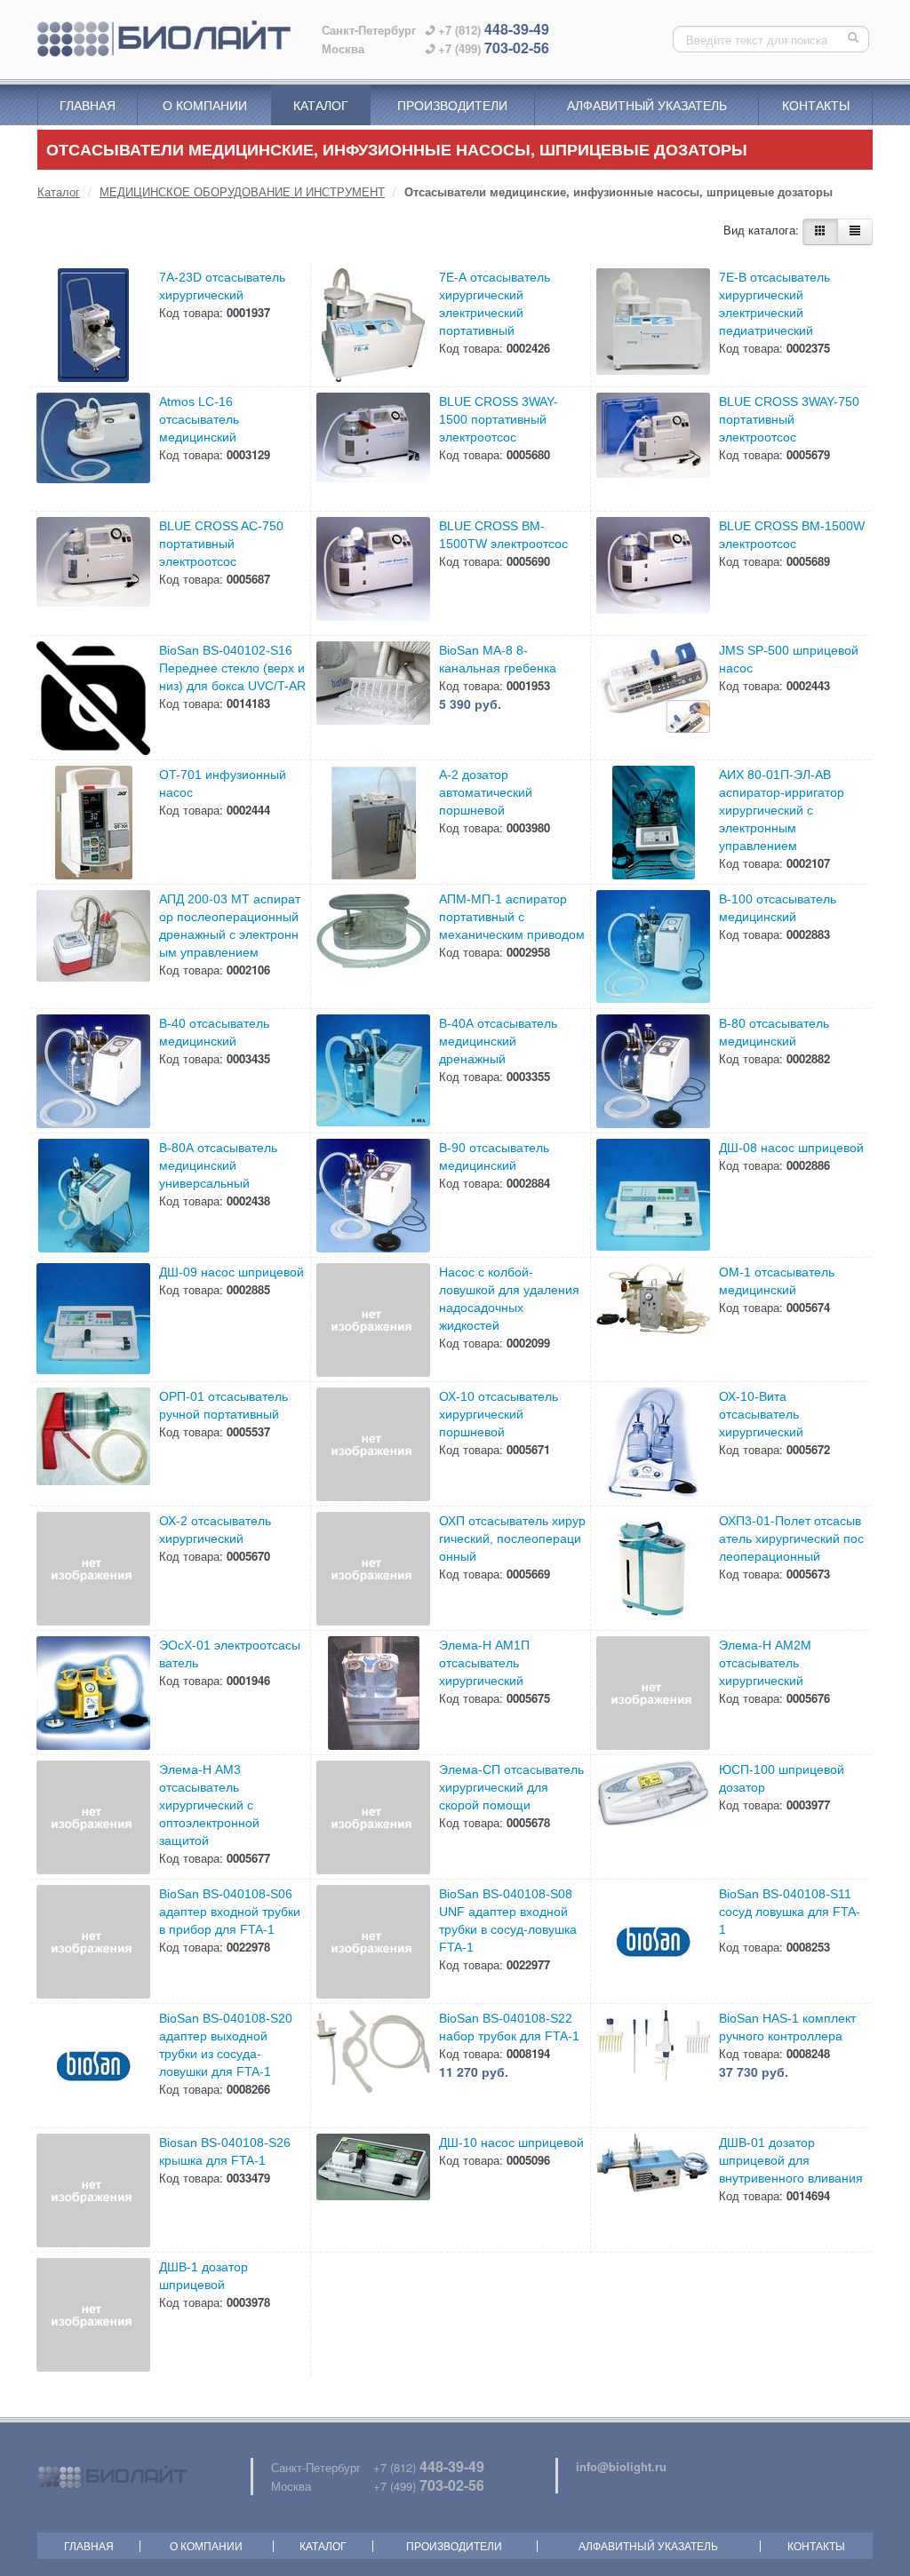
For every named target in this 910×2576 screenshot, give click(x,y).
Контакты (816, 105)
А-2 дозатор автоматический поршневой (486, 792)
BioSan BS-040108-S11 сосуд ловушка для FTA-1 (790, 1912)
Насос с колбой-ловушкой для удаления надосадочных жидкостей (509, 1299)
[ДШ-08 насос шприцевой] (653, 1196)
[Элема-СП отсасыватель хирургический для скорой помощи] (373, 1817)
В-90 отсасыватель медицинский (494, 1157)
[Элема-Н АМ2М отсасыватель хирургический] (653, 1693)
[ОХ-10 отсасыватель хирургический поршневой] (373, 1444)
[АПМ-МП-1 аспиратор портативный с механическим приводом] (373, 947)
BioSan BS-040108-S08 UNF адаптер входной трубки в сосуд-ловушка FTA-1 (508, 1920)
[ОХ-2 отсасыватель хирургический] (93, 1569)
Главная (88, 105)
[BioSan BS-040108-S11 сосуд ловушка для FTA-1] (653, 1942)
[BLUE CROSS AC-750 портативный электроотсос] (93, 574)
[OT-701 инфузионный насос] (93, 823)
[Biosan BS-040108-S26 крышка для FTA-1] (93, 2190)
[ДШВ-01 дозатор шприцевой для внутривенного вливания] (653, 2190)
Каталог (321, 105)
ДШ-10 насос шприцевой (511, 2143)
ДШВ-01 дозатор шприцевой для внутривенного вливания (791, 2160)
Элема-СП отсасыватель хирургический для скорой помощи (511, 1787)
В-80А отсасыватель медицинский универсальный (218, 1165)
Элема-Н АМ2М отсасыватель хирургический (765, 1663)
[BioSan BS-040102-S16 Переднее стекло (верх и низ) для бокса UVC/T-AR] (93, 698)
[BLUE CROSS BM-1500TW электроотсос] (373, 574)
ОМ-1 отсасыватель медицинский (777, 1281)
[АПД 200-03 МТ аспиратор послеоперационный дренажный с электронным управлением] (93, 947)
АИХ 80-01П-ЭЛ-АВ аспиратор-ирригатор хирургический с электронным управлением (782, 810)
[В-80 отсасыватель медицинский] (653, 1071)
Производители (452, 105)
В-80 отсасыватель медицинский (774, 1032)
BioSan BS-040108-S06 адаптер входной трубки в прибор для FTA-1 (230, 1912)
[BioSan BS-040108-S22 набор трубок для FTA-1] (373, 2066)
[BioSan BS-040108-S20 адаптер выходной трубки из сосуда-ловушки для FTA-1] (93, 2066)
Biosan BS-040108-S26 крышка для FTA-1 (225, 2151)
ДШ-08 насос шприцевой (791, 1148)
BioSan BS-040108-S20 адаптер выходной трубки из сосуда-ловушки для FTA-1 (226, 2045)
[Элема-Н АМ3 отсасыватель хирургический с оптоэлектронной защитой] (93, 1817)
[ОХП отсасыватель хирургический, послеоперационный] (373, 1569)
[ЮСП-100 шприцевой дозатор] (653, 1817)
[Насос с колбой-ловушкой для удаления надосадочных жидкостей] (373, 1320)
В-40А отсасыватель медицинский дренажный (498, 1041)
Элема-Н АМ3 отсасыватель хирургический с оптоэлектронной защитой (209, 1805)
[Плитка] (820, 232)
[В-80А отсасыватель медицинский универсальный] (93, 1196)
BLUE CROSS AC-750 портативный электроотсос (221, 544)
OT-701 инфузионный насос (223, 783)
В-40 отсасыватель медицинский (214, 1032)
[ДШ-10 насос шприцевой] (373, 2190)
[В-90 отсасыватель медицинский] (373, 1196)
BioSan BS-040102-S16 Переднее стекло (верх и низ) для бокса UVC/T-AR (232, 668)
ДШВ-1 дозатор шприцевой (204, 2276)
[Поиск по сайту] (855, 39)
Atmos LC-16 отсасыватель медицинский (199, 419)
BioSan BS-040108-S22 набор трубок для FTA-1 (509, 2027)
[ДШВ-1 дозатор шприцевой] (93, 2315)
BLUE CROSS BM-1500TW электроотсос (503, 535)
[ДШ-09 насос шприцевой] (93, 1320)
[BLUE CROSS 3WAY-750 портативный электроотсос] (653, 449)
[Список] (855, 232)
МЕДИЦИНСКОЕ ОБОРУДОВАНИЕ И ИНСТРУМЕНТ (242, 191)
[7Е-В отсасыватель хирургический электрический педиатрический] (653, 325)
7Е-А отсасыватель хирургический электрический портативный (495, 304)
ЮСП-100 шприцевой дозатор (782, 1778)
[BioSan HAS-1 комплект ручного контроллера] (653, 2066)
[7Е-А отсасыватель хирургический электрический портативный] (373, 325)
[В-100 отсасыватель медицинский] (653, 947)
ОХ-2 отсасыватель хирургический (215, 1530)
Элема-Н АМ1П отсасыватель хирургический (484, 1663)
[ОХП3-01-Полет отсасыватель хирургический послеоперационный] (653, 1569)
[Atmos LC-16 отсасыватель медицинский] (93, 449)
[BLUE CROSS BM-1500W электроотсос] (653, 574)
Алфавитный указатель (647, 105)
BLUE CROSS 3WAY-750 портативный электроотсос (789, 419)
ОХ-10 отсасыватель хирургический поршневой (499, 1414)
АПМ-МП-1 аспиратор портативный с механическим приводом (512, 917)
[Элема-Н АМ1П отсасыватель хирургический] (373, 1693)
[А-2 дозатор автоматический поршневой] (373, 823)
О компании (205, 105)
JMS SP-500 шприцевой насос (789, 659)
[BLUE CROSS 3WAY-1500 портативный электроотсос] (373, 449)
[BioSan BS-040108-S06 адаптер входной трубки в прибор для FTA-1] (93, 1942)
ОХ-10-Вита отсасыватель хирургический (761, 1414)
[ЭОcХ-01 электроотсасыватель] (93, 1693)
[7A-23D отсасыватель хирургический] (93, 325)
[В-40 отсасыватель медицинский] (93, 1071)
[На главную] (164, 39)
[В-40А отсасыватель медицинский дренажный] (373, 1071)
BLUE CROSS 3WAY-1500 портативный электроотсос (499, 419)
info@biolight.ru (621, 2466)
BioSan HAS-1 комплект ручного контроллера (787, 2027)
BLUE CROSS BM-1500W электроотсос (792, 535)
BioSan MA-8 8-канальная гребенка (498, 659)
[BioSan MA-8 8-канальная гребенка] (373, 698)
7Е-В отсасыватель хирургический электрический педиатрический (774, 304)
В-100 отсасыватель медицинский (778, 908)
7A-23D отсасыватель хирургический (222, 286)
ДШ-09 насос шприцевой (231, 1272)
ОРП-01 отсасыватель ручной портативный (224, 1405)
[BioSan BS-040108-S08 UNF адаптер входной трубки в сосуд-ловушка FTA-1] (373, 1942)
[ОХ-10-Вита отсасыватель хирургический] (653, 1444)
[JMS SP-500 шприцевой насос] (653, 698)
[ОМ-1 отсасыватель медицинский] (653, 1320)
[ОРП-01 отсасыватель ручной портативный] (93, 1444)
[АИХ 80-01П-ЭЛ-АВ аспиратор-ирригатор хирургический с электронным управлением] (653, 823)
